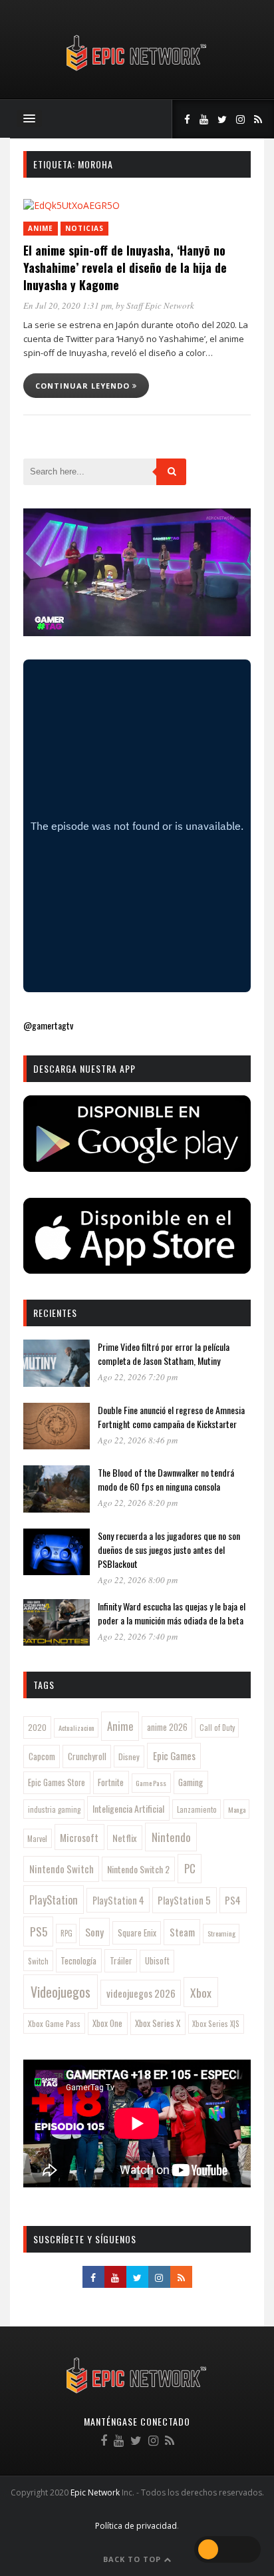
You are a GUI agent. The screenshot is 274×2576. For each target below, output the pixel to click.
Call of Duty (217, 1728)
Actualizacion (76, 1728)
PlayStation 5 (184, 1900)
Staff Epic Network (160, 305)
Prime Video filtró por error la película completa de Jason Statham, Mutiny (164, 1354)
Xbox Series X (158, 2023)
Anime (41, 228)
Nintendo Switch (62, 1869)
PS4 (233, 1900)
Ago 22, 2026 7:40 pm (138, 1636)
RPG (67, 1933)
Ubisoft (157, 1961)
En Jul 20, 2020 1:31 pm (68, 305)
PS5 (39, 1931)
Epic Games (174, 1755)
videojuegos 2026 (141, 1993)
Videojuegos (61, 1992)
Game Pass (151, 1783)
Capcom (42, 1756)
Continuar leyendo (84, 386)
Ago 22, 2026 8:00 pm (138, 1580)
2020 (37, 1727)
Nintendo (171, 1837)
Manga (237, 1809)
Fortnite (111, 1782)
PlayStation (54, 1900)
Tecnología (78, 1960)
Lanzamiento (197, 1809)
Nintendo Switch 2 (138, 1869)
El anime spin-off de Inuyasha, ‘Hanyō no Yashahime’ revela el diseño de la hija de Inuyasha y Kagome (125, 268)
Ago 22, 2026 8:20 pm (138, 1503)
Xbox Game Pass (54, 2023)
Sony (94, 1932)
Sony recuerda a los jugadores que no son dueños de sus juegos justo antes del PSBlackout (169, 1550)
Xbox (201, 1992)
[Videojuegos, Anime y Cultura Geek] (137, 72)
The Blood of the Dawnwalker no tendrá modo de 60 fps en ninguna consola (166, 1479)
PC (190, 1868)
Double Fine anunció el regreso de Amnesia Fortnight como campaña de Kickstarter (171, 1417)
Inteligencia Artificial (128, 1808)
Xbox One (107, 2023)
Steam (182, 1932)
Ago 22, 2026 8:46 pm (138, 1440)
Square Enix (137, 1932)
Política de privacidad (136, 2526)
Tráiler (121, 1960)
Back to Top (133, 2559)
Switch (38, 1961)
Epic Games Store (57, 1782)
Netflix (125, 1838)
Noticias (84, 228)
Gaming (191, 1782)
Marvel (37, 1839)
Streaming (221, 1933)
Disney (129, 1756)
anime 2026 (167, 1727)
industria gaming (54, 1809)
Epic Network (95, 2492)
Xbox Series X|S (216, 2024)
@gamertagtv (48, 1025)
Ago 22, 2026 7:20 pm (138, 1377)
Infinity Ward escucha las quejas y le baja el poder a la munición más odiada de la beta (172, 1613)
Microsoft (79, 1837)
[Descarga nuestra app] (137, 1168)
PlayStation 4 (118, 1900)
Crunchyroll (87, 1756)
